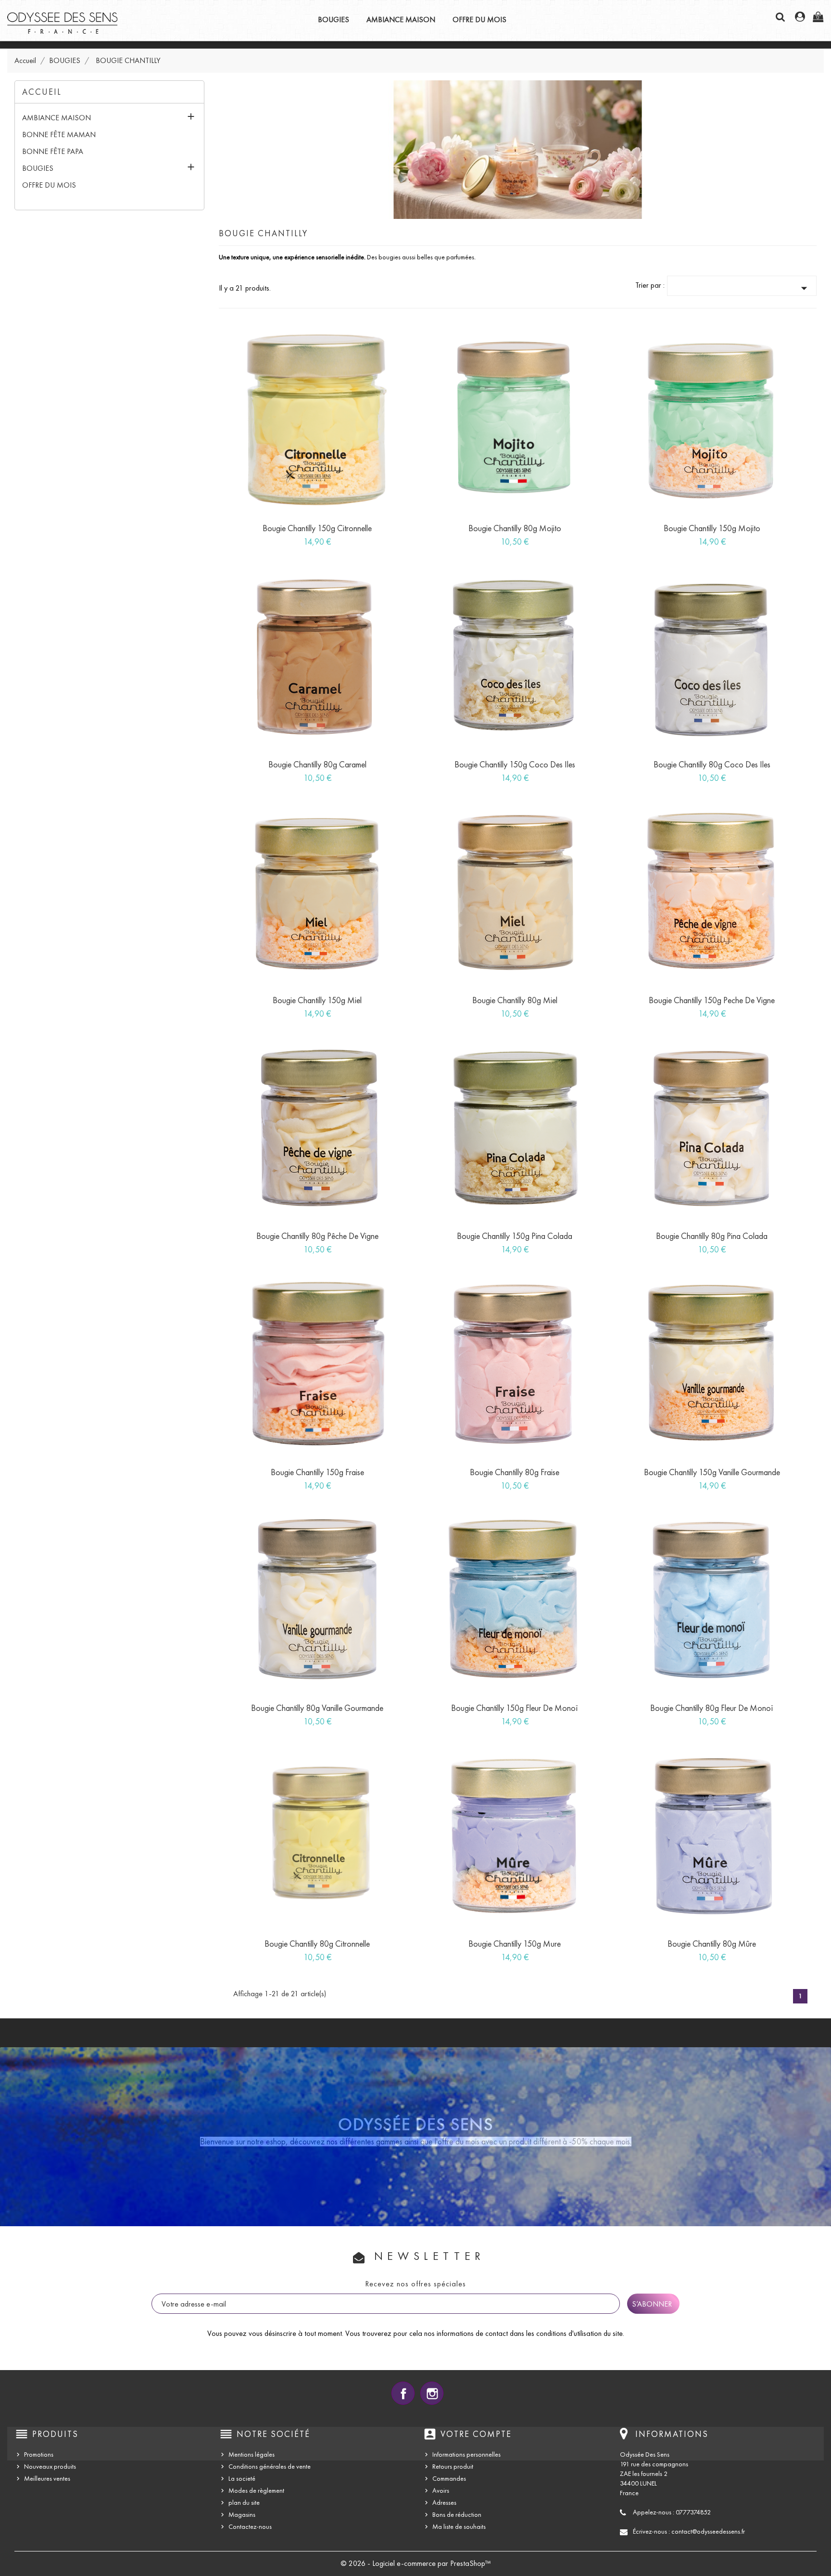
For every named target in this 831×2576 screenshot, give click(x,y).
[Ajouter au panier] (285, 537)
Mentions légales (252, 2455)
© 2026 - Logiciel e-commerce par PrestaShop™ (416, 2563)
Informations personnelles (466, 2455)
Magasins (242, 2515)
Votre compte (476, 2434)
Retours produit (453, 2467)
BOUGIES (334, 19)
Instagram (432, 2393)
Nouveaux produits (50, 2467)
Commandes (449, 2479)
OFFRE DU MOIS (479, 19)
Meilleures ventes (47, 2479)
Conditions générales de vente (270, 2467)
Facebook (403, 2393)
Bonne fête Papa (53, 151)
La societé (242, 2479)
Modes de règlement (256, 2491)
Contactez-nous (250, 2527)
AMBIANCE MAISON (401, 19)
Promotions (39, 2455)
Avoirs (441, 2491)
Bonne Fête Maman (59, 134)
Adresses (444, 2503)
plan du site (244, 2503)
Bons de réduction (457, 2515)
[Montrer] (307, 537)
